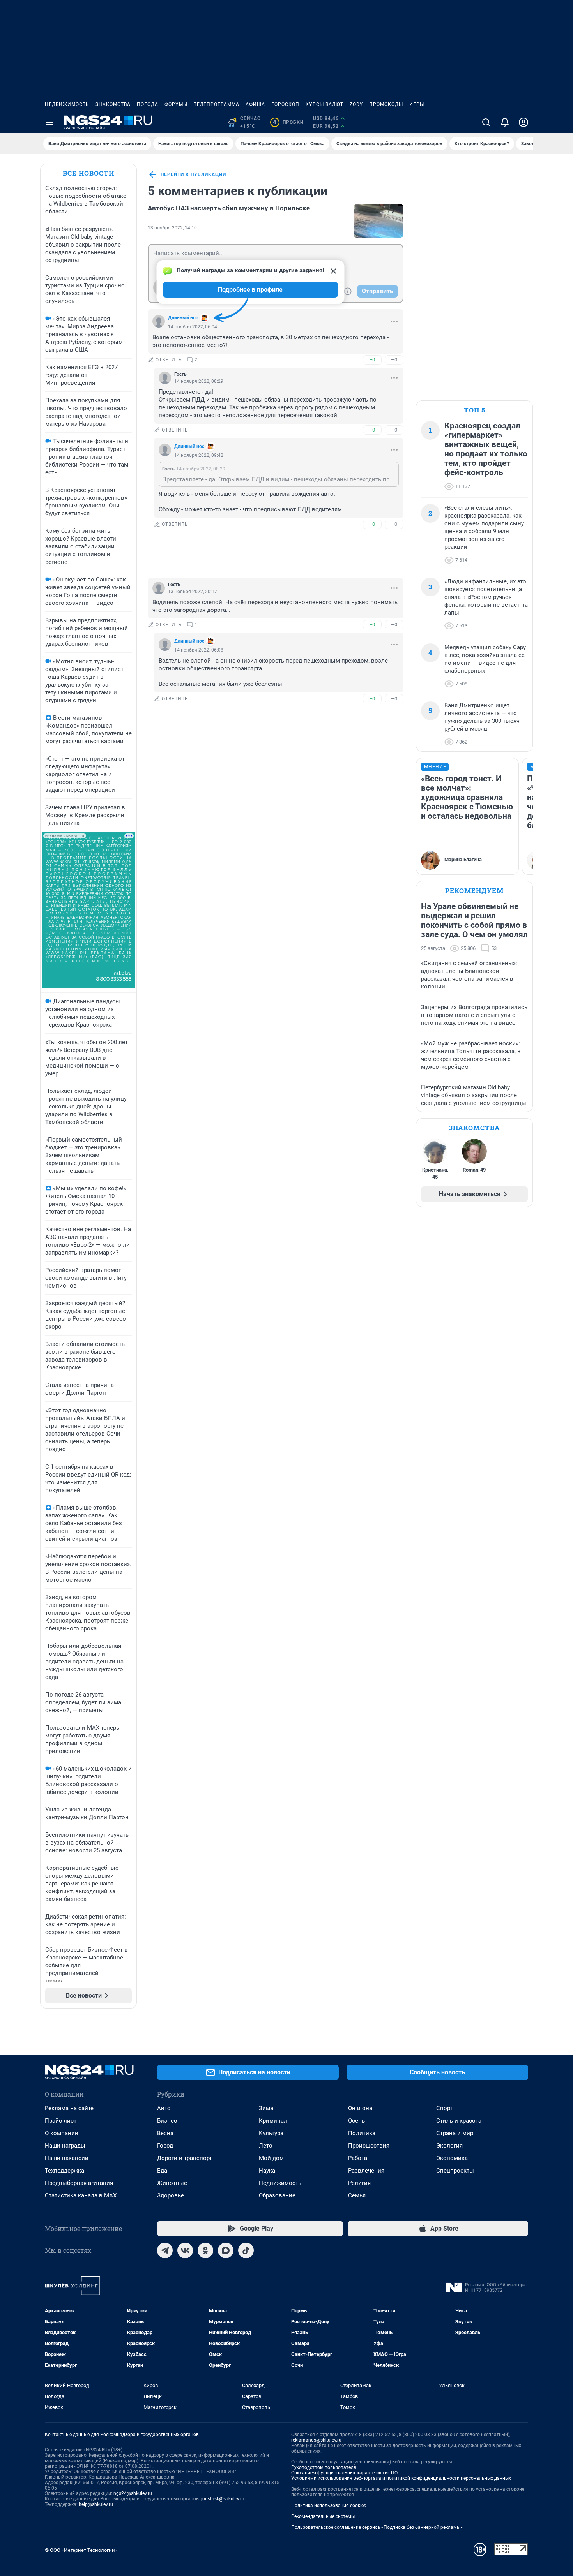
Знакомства (113, 104)
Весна (165, 2133)
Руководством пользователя (324, 2467)
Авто (164, 2108)
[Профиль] (523, 122)
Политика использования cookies (329, 2506)
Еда (162, 2171)
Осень (356, 2121)
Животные (172, 2183)
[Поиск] (486, 122)
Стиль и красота (459, 2121)
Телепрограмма (217, 104)
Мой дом (271, 2158)
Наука (267, 2171)
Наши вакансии (67, 2158)
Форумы (176, 104)
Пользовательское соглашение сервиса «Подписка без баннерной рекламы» (377, 2527)
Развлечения (366, 2171)
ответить (169, 360)
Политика (362, 2133)
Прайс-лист (61, 2121)
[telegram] (165, 2250)
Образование (277, 2195)
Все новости (88, 173)
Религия (359, 2183)
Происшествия (369, 2146)
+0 (372, 360)
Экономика (452, 2158)
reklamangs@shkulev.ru (316, 2440)
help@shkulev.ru (96, 2504)
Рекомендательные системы (323, 2516)
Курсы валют (325, 104)
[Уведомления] (505, 122)
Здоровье (171, 2195)
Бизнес (167, 2121)
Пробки (288, 122)
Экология (449, 2146)
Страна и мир (455, 2133)
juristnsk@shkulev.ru (223, 2499)
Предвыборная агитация (79, 2183)
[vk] (185, 2250)
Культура (271, 2133)
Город (165, 2146)
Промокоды (386, 104)
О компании (62, 2133)
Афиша (255, 104)
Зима (266, 2108)
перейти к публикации (193, 174)
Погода (148, 104)
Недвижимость (67, 104)
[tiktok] (246, 2250)
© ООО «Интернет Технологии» (81, 2550)
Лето (266, 2146)
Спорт (444, 2108)
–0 (394, 360)
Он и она (360, 2108)
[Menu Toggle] (50, 122)
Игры (417, 104)
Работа (358, 2158)
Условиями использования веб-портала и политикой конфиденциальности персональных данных (401, 2478)
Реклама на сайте (69, 2108)
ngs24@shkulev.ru (133, 2493)
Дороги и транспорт (185, 2158)
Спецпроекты (455, 2171)
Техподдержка (65, 2171)
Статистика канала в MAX (81, 2195)
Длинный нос (183, 318)
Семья (357, 2195)
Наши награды (65, 2146)
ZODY (356, 104)
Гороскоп (285, 104)
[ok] (205, 2250)
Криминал (273, 2121)
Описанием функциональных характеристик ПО (344, 2473)
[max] (226, 2250)
